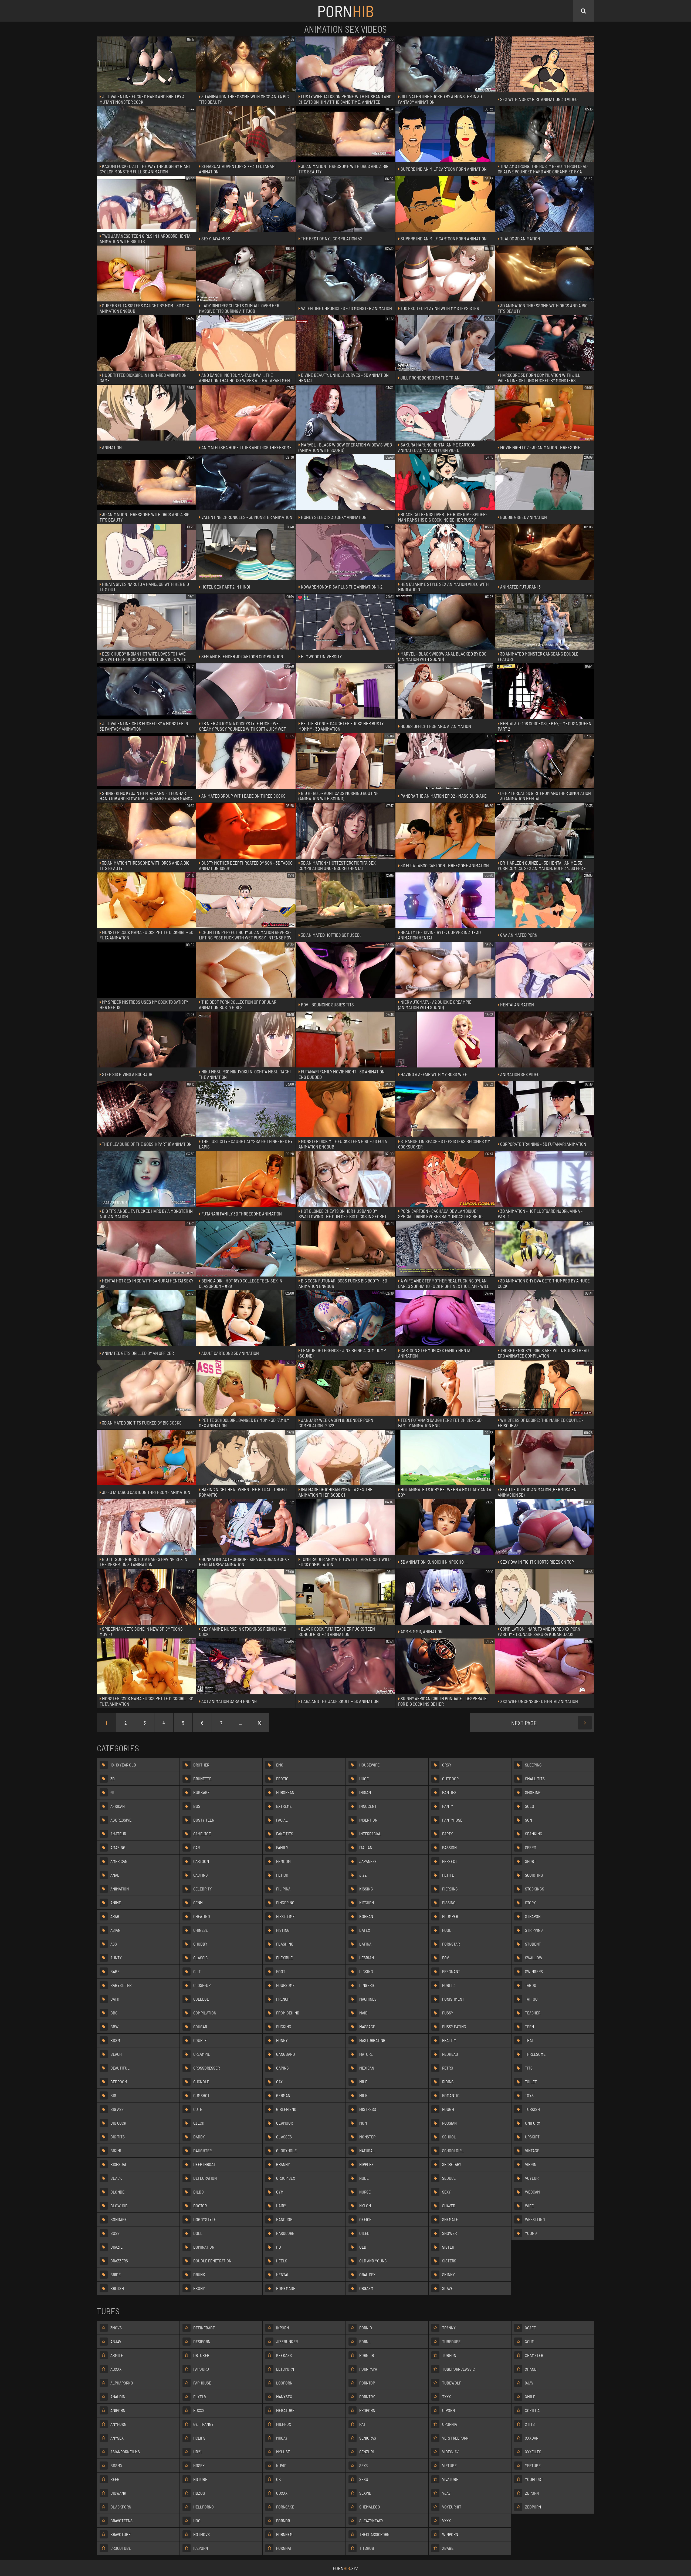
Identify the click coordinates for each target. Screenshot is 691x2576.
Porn (345, 11)
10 (260, 1723)
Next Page (524, 1723)
